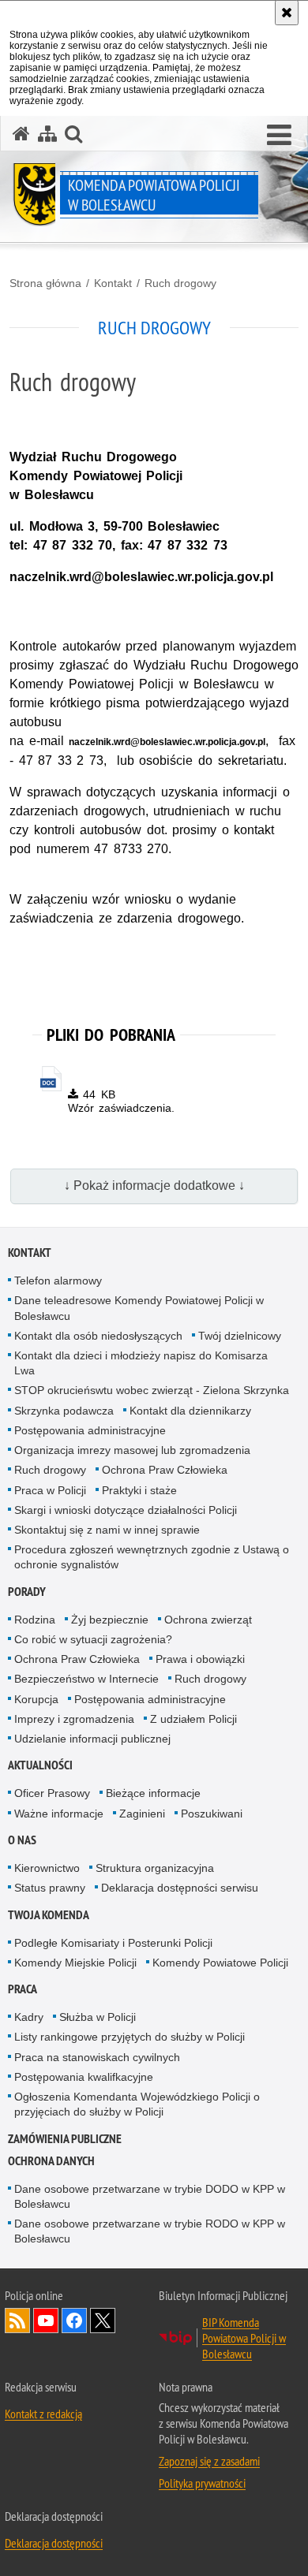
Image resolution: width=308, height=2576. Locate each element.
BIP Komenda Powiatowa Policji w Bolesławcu (244, 2338)
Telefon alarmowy (58, 1281)
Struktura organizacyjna (155, 1868)
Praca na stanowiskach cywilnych (97, 2057)
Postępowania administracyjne (90, 1430)
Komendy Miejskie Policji (75, 1963)
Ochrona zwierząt (208, 1620)
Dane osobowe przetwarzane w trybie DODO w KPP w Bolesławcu (150, 2196)
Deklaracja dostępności (54, 2543)
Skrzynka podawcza (64, 1411)
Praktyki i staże (139, 1490)
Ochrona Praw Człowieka (165, 1470)
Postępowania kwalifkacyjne (84, 2077)
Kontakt (113, 283)
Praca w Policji (50, 1490)
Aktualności (40, 1765)
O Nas (22, 1840)
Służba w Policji (98, 2017)
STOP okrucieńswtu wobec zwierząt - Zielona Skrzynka (152, 1390)
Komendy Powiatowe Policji (220, 1963)
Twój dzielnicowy (240, 1336)
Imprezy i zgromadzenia (74, 1719)
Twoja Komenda (49, 1915)
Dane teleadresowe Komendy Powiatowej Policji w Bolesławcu (139, 1308)
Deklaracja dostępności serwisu (180, 1888)
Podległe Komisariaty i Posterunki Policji (113, 1943)
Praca (23, 1989)
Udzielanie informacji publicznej (92, 1739)
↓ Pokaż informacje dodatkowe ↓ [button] (154, 1185)
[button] (73, 134)
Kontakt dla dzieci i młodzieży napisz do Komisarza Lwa (141, 1363)
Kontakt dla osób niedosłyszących (98, 1336)
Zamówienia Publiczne (65, 2139)
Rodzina (35, 1620)
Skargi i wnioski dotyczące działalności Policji (126, 1510)
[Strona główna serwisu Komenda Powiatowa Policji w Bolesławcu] (21, 134)
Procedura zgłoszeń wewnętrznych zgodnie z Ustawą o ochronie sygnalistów (152, 1557)
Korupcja (36, 1699)
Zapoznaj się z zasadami (209, 2461)
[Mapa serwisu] (47, 134)
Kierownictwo (47, 1868)
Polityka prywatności (202, 2483)
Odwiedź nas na (46, 2321)
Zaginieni (142, 1814)
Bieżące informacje (153, 1793)
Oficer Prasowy (52, 1793)
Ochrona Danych (51, 2161)
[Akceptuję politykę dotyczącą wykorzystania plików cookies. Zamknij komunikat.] (287, 13)
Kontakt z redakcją (43, 2414)
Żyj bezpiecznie (110, 1620)
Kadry (29, 2017)
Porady (27, 1592)
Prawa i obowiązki (200, 1659)
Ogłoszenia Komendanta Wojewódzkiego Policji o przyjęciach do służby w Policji (137, 2104)
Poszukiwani (212, 1814)
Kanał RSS (17, 2321)
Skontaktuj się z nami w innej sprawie (107, 1530)
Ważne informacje (59, 1814)
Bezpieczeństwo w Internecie (86, 1679)
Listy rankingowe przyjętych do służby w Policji (130, 2037)
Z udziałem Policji (193, 1719)
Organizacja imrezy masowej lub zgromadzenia (132, 1450)
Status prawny (50, 1888)
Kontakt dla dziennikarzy (190, 1411)
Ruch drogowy (180, 283)
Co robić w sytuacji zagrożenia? (93, 1639)
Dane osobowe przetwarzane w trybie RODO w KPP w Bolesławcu (150, 2231)
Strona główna (45, 283)
